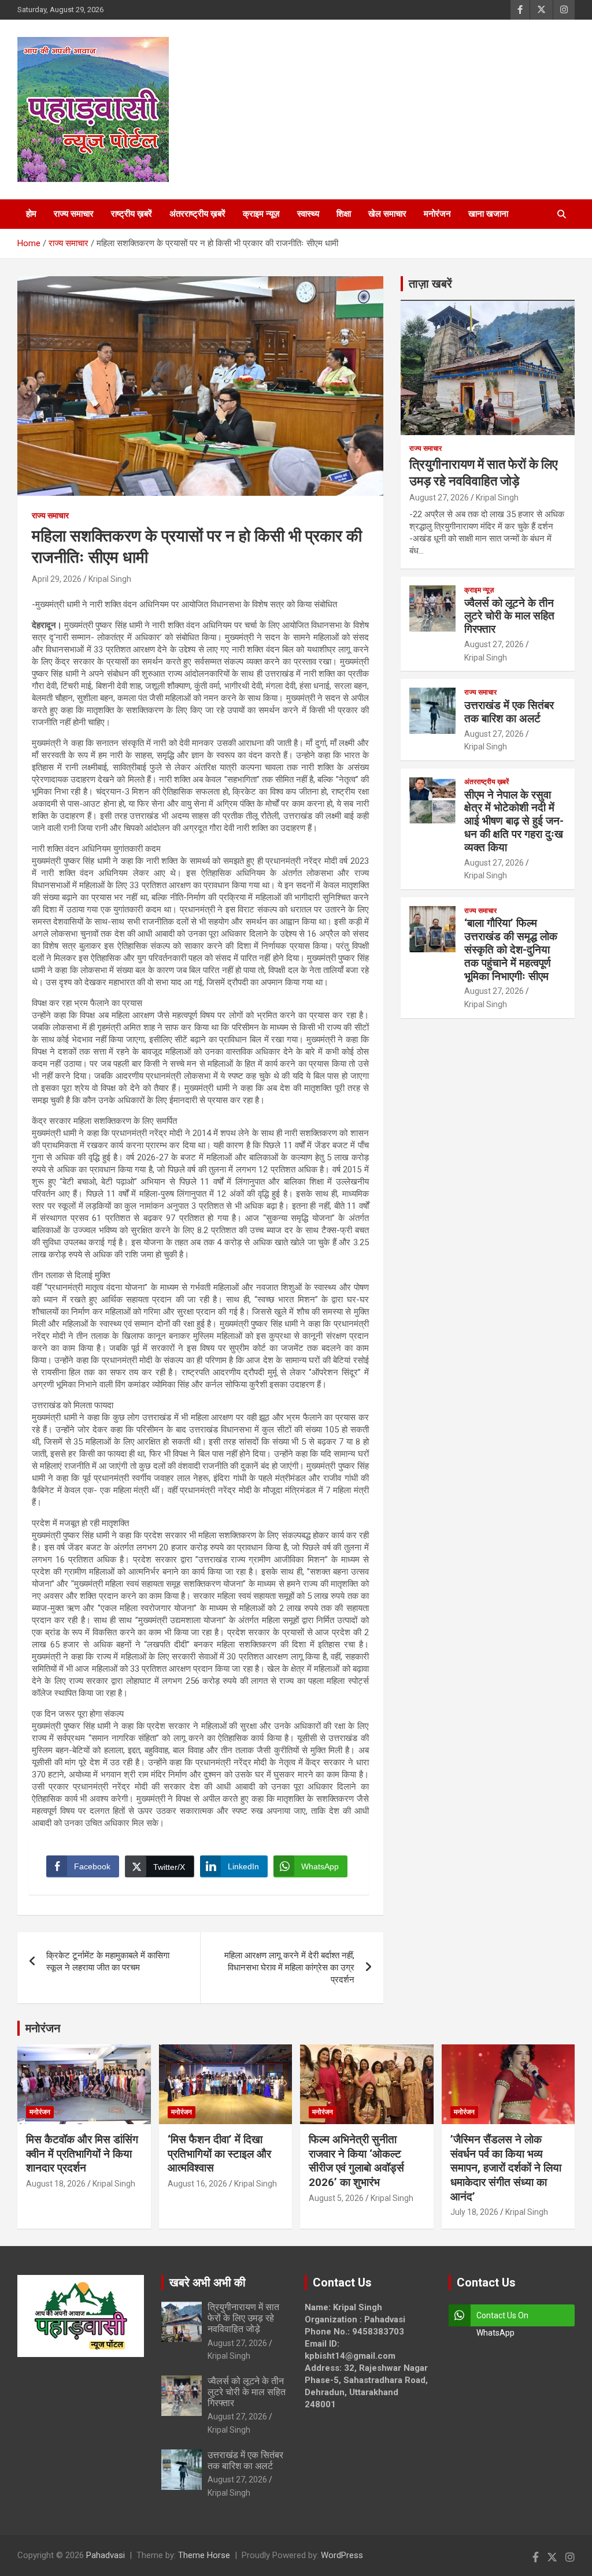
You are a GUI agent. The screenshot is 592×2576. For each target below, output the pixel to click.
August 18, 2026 (56, 2184)
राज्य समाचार (74, 214)
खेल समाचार (387, 214)
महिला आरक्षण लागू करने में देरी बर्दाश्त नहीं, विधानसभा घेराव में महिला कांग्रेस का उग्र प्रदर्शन (289, 1968)
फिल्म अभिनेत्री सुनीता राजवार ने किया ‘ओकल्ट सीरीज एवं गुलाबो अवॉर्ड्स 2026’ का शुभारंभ (356, 2161)
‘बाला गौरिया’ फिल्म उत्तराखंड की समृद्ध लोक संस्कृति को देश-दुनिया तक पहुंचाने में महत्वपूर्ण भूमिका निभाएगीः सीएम (511, 949)
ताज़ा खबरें (430, 284)
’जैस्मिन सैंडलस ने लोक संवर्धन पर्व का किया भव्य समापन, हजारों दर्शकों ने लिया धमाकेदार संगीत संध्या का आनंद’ (506, 2168)
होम (31, 214)
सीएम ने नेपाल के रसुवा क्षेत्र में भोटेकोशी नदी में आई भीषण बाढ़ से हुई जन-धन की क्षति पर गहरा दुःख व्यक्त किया (514, 821)
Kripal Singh (110, 579)
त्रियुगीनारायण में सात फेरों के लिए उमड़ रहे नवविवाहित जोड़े (243, 2318)
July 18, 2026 (474, 2212)
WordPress (342, 2555)
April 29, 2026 (57, 579)
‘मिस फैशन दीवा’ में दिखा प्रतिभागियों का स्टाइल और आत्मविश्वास (219, 2154)
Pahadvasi (106, 2555)
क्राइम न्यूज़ (261, 214)
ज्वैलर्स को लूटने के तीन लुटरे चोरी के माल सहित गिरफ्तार (509, 616)
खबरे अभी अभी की (208, 2282)
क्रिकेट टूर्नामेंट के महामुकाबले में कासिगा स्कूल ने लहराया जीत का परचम (108, 1961)
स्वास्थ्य (308, 214)
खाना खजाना (488, 214)
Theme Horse (204, 2555)
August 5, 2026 (336, 2198)
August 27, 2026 (439, 498)
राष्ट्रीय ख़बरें (132, 214)
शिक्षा (344, 214)
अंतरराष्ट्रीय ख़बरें (197, 214)
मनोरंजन (437, 214)
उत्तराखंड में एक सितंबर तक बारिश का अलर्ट (509, 712)
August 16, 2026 (197, 2184)
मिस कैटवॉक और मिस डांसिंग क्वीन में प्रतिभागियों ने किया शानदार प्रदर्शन (82, 2154)
